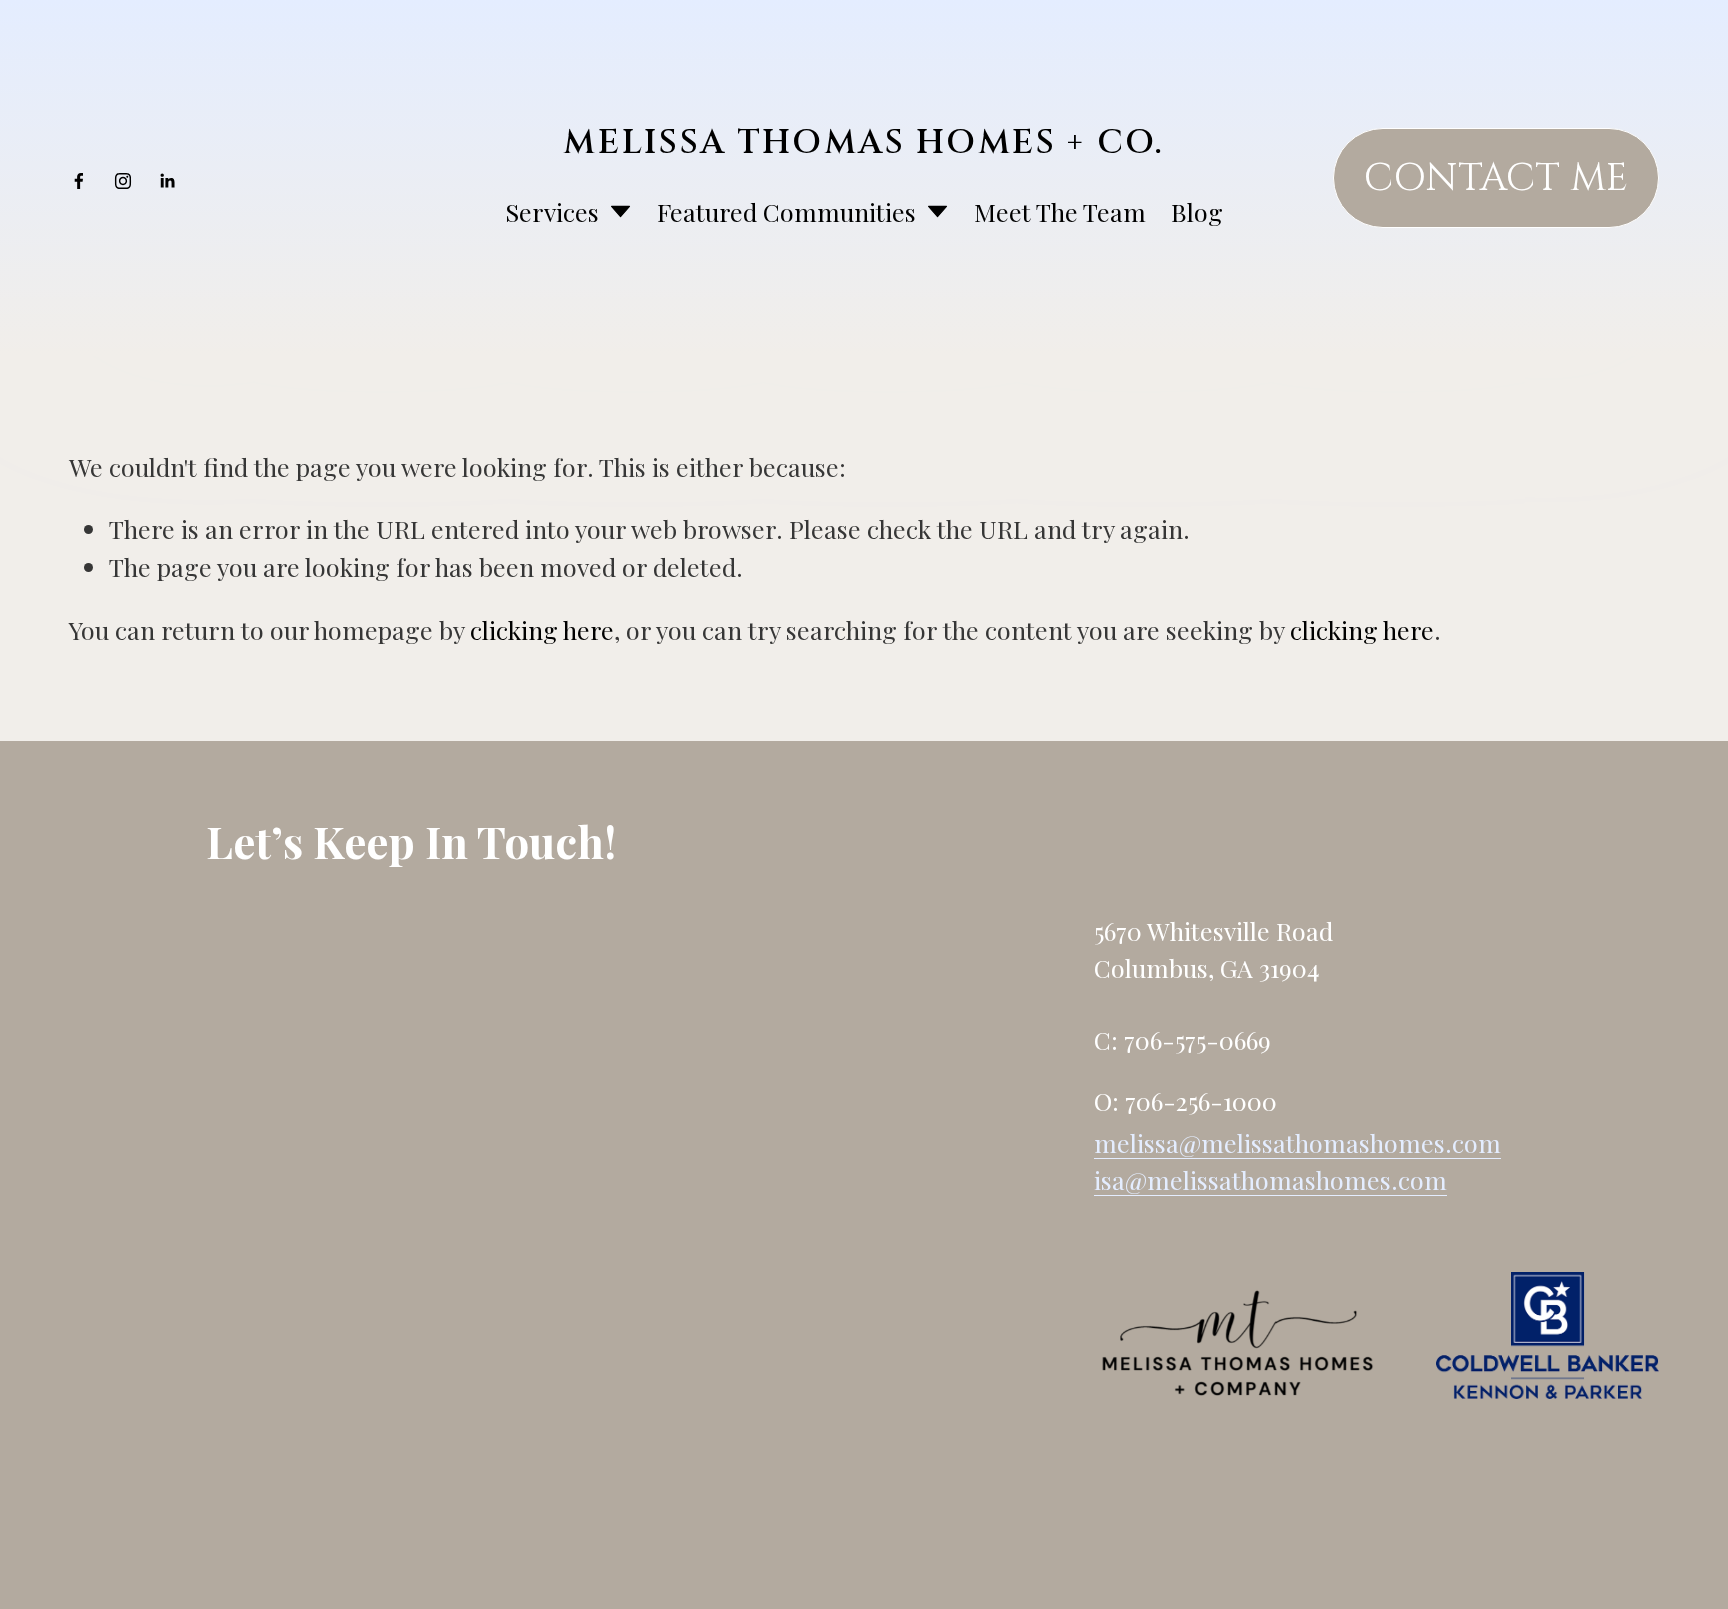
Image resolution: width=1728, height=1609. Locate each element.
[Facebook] (79, 178)
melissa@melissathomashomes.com (1297, 1142)
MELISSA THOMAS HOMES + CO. (863, 142)
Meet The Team (1060, 211)
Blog (1197, 211)
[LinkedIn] (167, 178)
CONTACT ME (1496, 178)
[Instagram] (123, 178)
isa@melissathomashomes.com (1270, 1179)
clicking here (542, 629)
